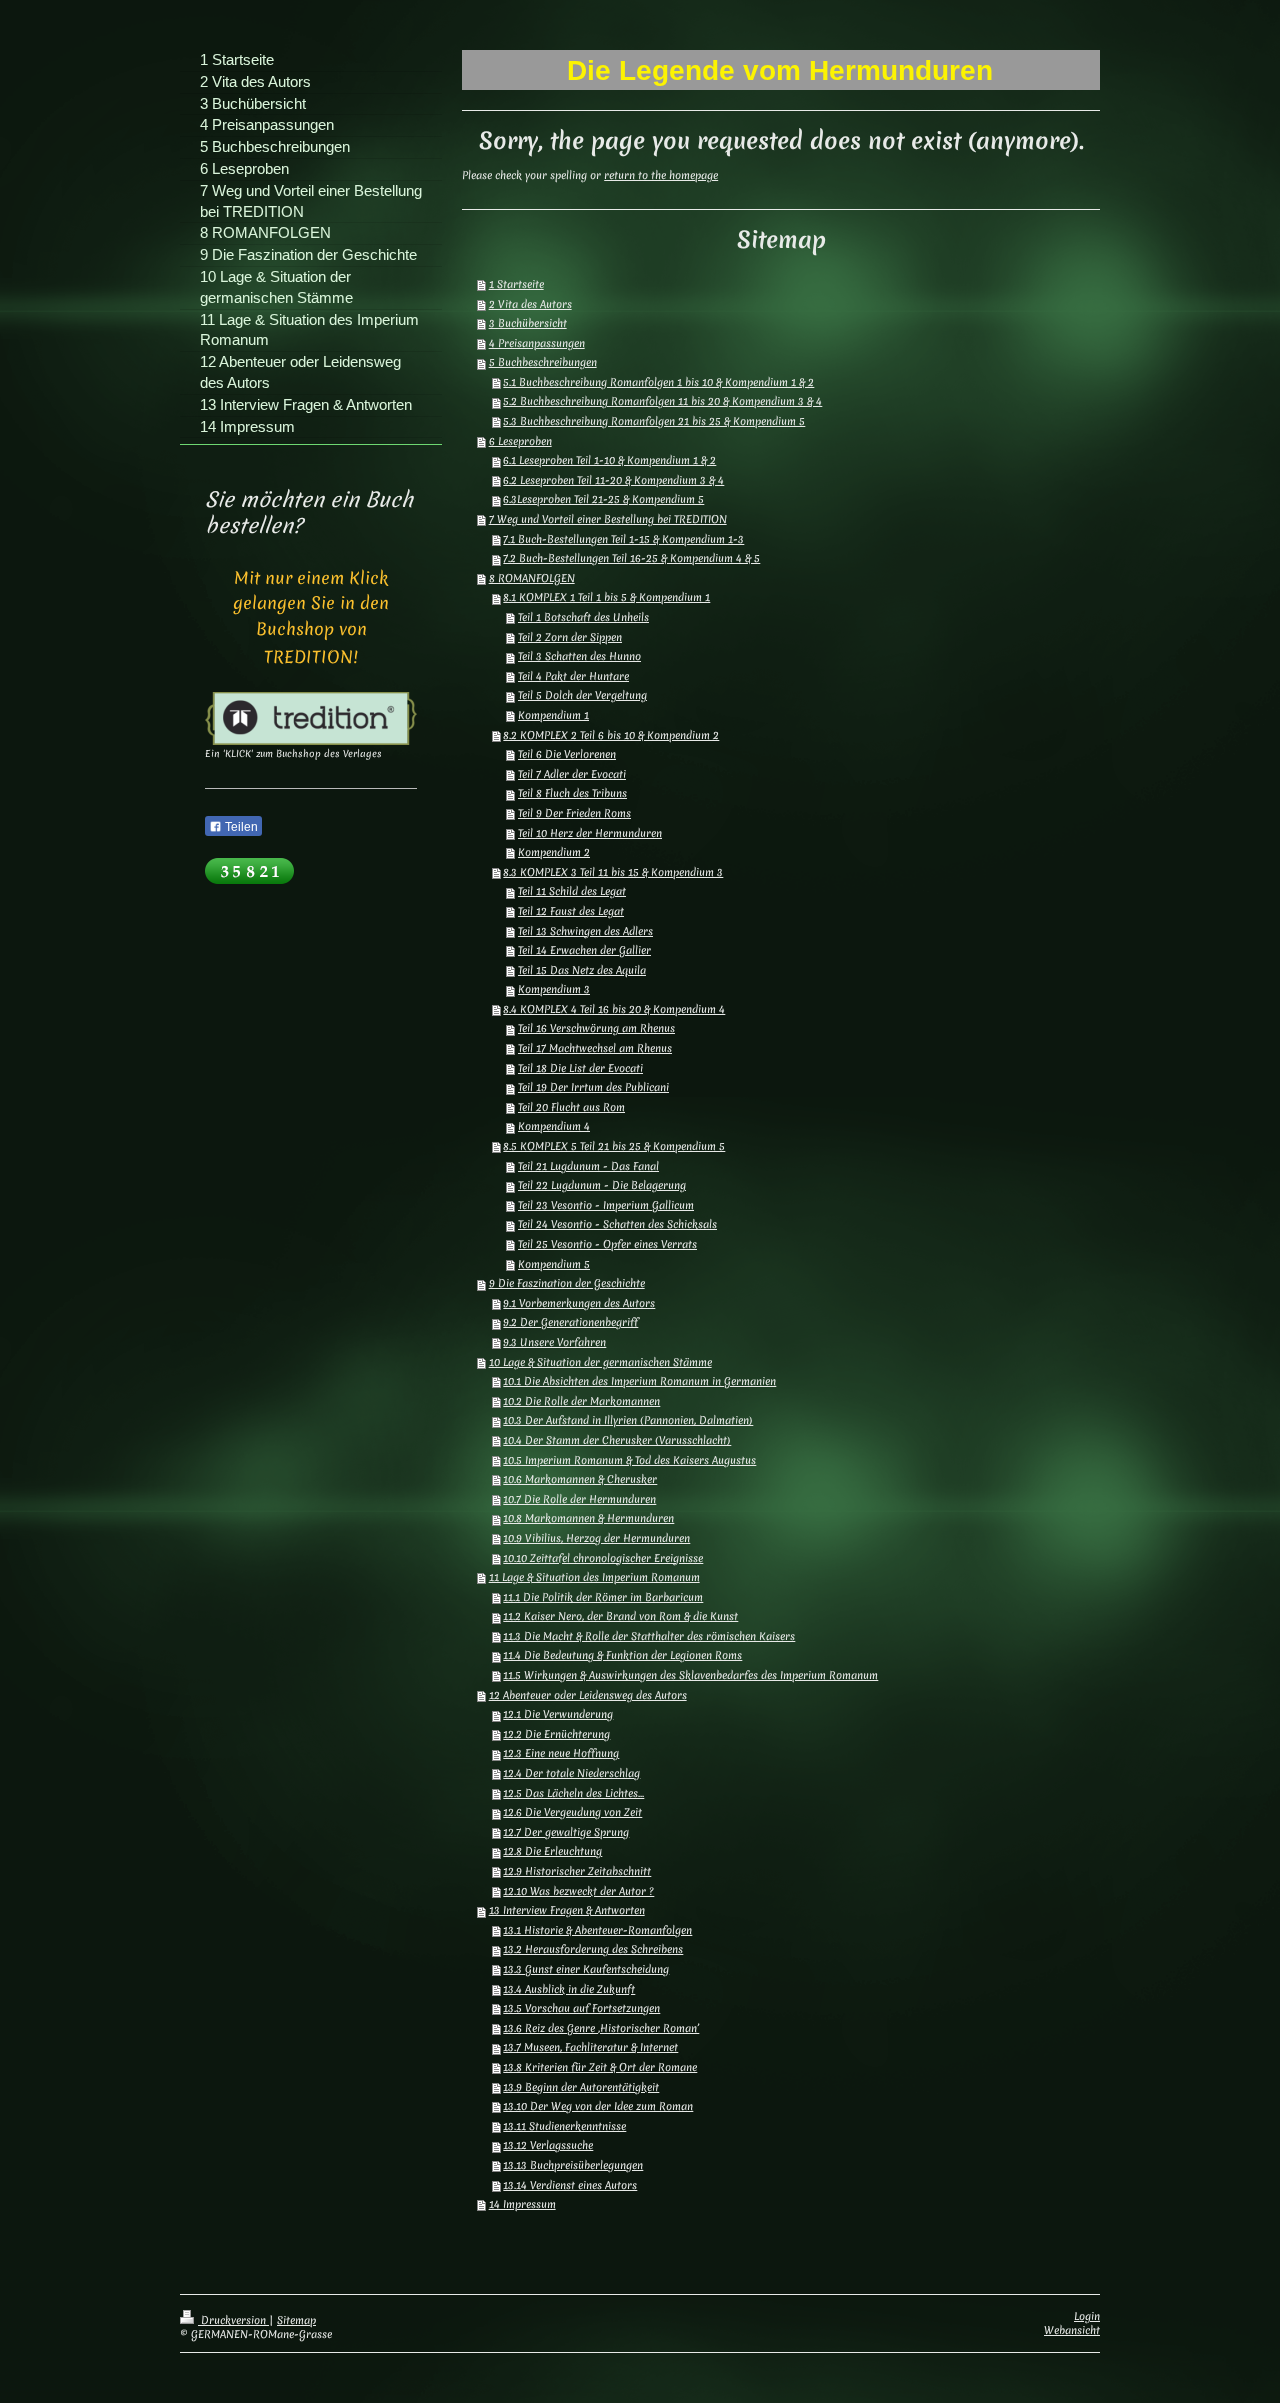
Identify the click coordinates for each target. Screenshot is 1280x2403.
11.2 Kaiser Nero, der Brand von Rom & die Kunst (620, 1616)
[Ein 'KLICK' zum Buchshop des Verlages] (311, 718)
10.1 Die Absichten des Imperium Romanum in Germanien (639, 1381)
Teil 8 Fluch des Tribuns (572, 793)
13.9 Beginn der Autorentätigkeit (581, 2087)
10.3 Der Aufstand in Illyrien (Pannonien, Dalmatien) (628, 1420)
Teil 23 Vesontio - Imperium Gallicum (606, 1205)
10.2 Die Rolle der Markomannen (581, 1401)
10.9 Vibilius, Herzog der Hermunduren (596, 1538)
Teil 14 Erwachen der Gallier (584, 950)
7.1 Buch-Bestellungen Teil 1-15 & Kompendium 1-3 (623, 539)
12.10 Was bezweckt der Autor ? (578, 1891)
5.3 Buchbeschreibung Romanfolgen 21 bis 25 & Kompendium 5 (654, 421)
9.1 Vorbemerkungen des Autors (579, 1303)
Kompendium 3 (554, 989)
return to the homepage (661, 175)
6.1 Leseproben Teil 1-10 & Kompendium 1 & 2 (609, 460)
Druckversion (233, 2320)
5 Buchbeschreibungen (543, 362)
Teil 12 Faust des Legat (571, 911)
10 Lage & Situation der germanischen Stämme (600, 1362)
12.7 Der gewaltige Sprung (566, 1832)
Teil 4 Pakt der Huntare (573, 676)
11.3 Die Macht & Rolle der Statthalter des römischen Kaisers (649, 1636)
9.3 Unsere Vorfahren (554, 1342)
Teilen (240, 827)
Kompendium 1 (553, 715)
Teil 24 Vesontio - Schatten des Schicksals (617, 1224)
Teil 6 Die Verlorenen (567, 754)
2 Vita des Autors (530, 304)
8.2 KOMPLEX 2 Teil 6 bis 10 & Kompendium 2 (611, 735)
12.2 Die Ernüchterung (556, 1734)
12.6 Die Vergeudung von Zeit (572, 1812)
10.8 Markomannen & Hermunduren (588, 1518)
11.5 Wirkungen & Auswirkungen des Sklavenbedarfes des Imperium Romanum (690, 1675)
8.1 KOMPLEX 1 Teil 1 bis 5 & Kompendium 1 (606, 597)
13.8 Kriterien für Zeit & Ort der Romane (600, 2067)
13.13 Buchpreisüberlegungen (573, 2165)
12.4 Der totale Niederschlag (571, 1773)
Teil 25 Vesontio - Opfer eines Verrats (607, 1244)
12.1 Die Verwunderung (558, 1714)
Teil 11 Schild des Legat (572, 891)
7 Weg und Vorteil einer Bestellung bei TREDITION (608, 519)
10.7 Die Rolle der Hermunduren (579, 1499)
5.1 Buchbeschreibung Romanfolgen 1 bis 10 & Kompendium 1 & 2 (658, 382)
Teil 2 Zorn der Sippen (570, 637)
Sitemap (296, 2320)
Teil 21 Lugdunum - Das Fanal (588, 1166)
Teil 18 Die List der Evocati (580, 1068)
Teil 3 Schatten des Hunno (579, 656)
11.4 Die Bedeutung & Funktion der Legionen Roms (622, 1655)
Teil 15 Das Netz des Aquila (582, 970)
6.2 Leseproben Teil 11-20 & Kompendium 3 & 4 (613, 480)
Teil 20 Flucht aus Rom (571, 1107)
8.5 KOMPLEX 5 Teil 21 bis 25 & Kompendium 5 (614, 1146)
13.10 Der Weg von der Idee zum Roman (598, 2106)
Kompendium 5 (554, 1264)
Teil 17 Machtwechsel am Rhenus (595, 1048)
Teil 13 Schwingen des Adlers (585, 931)
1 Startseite (516, 284)
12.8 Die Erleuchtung (552, 1851)
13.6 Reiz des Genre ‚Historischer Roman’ (601, 2028)
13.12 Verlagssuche (548, 2145)
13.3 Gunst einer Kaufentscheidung (586, 1969)
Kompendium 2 (554, 852)
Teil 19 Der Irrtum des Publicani (593, 1087)
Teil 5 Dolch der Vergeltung (582, 695)
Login (1087, 2316)
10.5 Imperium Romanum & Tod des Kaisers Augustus (629, 1460)
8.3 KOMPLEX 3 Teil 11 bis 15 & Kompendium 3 (613, 872)
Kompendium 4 (554, 1126)
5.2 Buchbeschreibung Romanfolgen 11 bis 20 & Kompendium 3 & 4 (662, 401)
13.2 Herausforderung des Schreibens (593, 1949)
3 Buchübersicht (528, 323)
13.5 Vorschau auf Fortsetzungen (581, 2008)
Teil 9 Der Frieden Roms (574, 813)
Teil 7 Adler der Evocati (572, 774)
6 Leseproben (520, 441)
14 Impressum (522, 2204)
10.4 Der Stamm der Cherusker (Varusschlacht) (617, 1440)
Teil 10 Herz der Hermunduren (590, 833)
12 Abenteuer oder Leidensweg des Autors (588, 1695)
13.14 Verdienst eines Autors (570, 2185)
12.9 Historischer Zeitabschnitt (577, 1871)
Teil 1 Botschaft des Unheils (583, 617)
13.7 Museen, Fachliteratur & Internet (590, 2047)
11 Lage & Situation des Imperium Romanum (594, 1577)
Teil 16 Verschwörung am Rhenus (596, 1028)
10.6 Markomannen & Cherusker (580, 1479)
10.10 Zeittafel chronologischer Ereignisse (603, 1558)
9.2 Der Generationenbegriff (570, 1322)
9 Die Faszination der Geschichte (567, 1283)
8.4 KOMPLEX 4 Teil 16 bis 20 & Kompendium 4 (614, 1009)
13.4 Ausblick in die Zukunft (569, 1989)
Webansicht (1072, 2330)
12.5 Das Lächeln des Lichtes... (573, 1793)
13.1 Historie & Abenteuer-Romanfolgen (597, 1930)
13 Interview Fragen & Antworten (567, 1910)
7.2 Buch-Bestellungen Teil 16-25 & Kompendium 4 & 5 (631, 558)
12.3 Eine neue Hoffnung (561, 1753)
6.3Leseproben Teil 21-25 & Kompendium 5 (603, 499)
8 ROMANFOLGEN (532, 578)
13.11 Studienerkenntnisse (564, 2126)
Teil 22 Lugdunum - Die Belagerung (602, 1185)
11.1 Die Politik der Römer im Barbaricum (603, 1597)
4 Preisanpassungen (537, 343)
